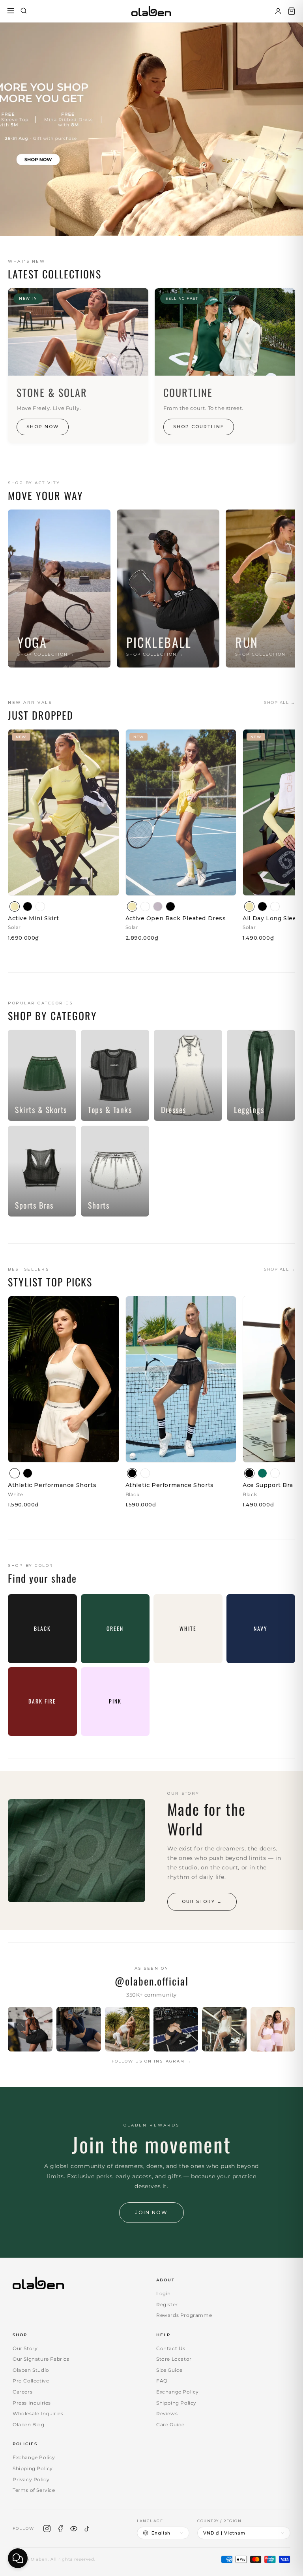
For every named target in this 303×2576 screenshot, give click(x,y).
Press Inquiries (32, 2403)
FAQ (162, 2381)
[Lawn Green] (262, 1473)
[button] (292, 11)
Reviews (167, 2413)
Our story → (202, 1901)
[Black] (28, 906)
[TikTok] (87, 2529)
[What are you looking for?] (24, 11)
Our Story (25, 2348)
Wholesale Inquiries (38, 2413)
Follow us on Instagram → (151, 2061)
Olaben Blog (29, 2425)
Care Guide (170, 2425)
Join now (151, 2212)
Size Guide (169, 2370)
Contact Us (171, 2348)
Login (164, 2293)
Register (167, 2304)
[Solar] (15, 906)
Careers (22, 2392)
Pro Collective (31, 2381)
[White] (40, 906)
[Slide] (151, 129)
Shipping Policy (176, 2403)
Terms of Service (34, 2490)
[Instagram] (47, 2529)
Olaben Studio (31, 2370)
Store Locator (174, 2359)
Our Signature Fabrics (41, 2359)
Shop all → (280, 702)
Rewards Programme (184, 2315)
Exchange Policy (178, 2392)
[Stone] (158, 906)
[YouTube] (74, 2529)
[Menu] (11, 11)
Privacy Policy (31, 2479)
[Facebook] (60, 2529)
